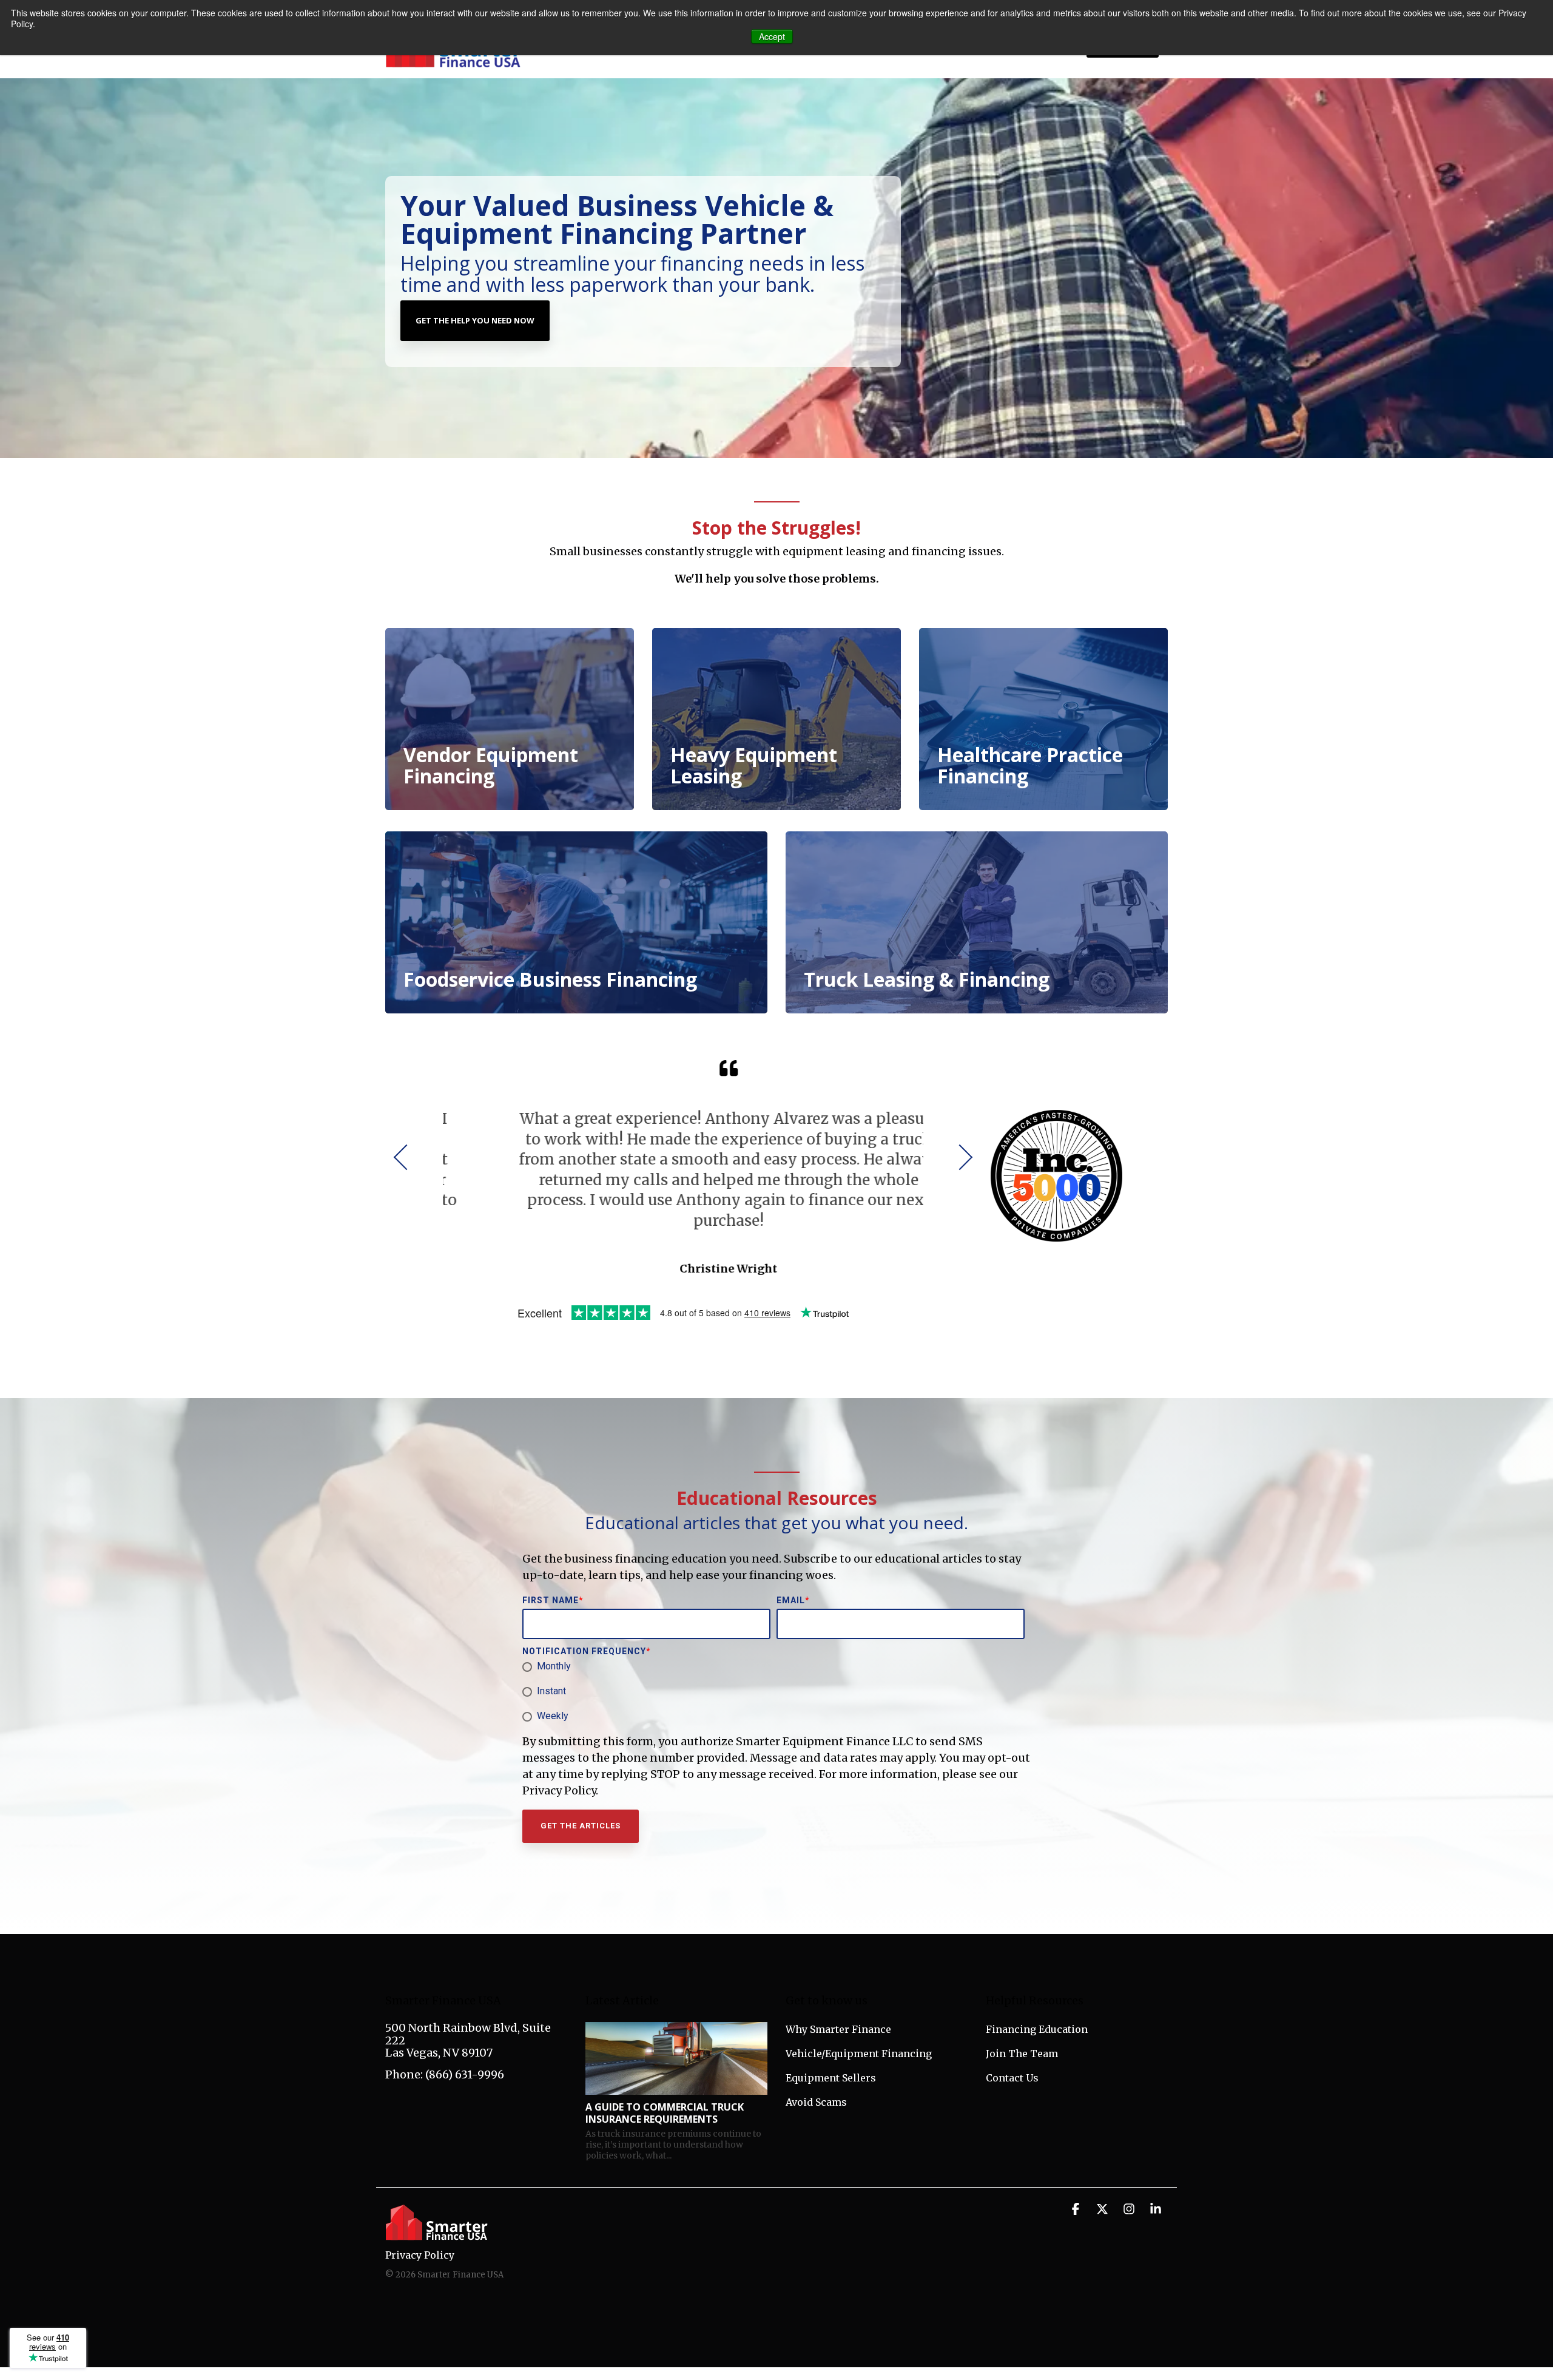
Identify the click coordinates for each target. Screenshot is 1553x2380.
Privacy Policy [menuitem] (420, 2255)
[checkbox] (774, 1692)
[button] (1077, 2209)
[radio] (774, 1667)
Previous (406, 1157)
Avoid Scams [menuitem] (816, 2102)
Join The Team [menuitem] (1022, 2054)
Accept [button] (772, 36)
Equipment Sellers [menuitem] (831, 2078)
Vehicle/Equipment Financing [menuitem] (859, 2054)
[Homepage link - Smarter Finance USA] (437, 2235)
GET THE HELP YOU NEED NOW (475, 320)
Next (960, 1157)
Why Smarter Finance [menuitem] (838, 2029)
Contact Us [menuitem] (1012, 2078)
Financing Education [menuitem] (1037, 2029)
